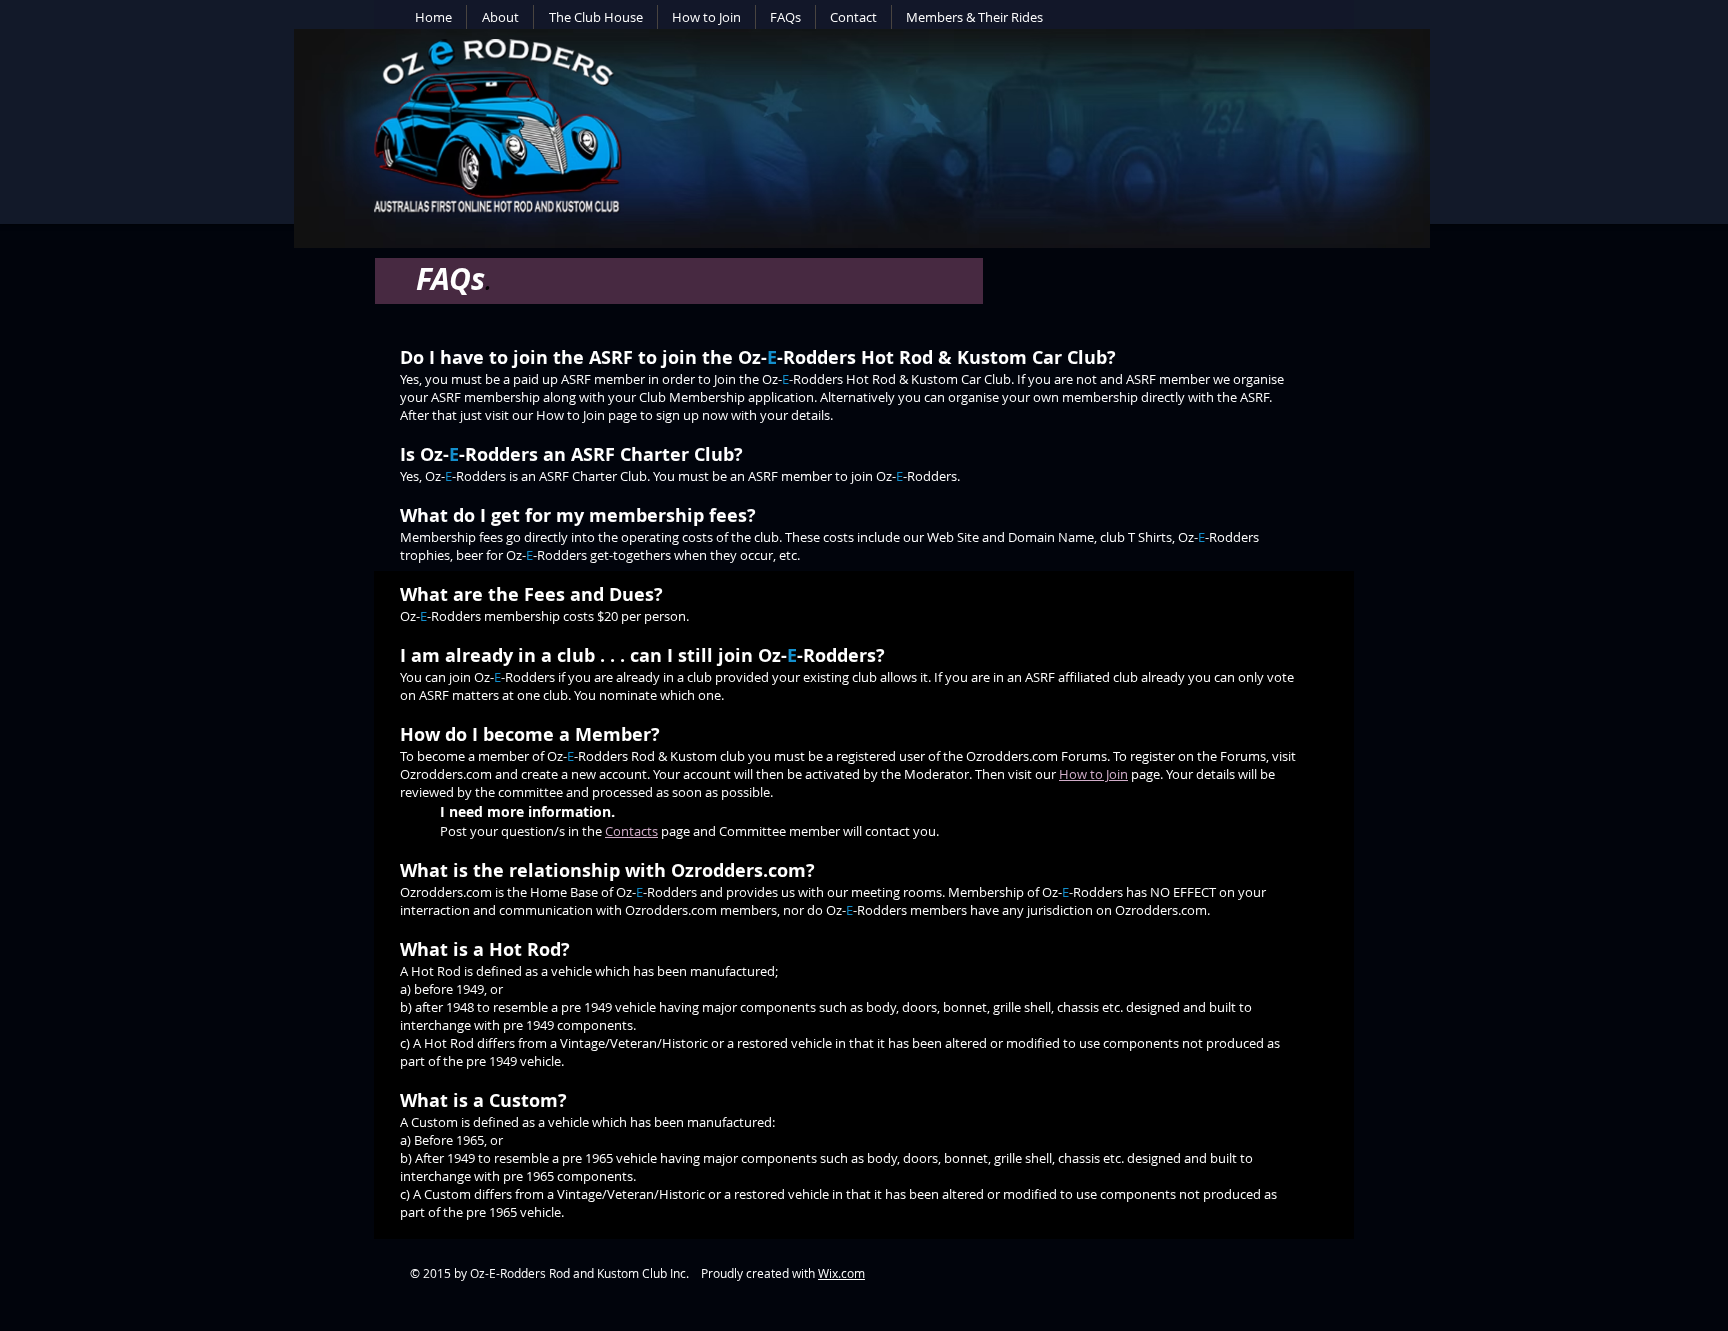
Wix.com (841, 1273)
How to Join (1093, 774)
